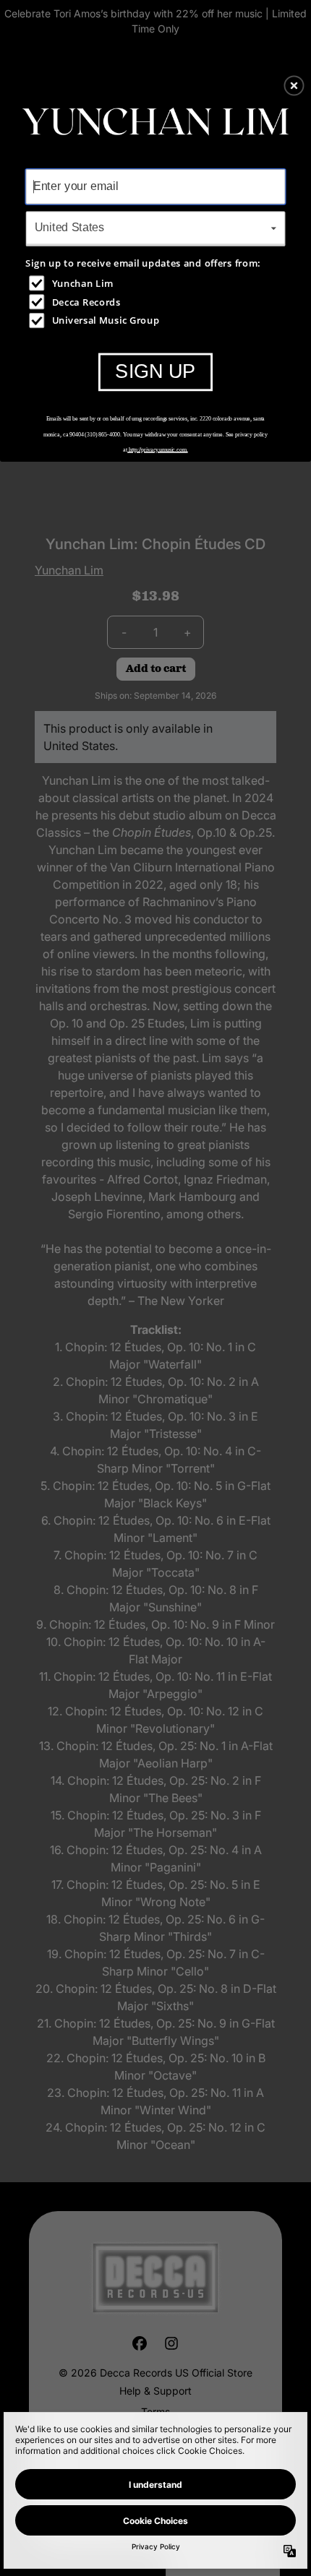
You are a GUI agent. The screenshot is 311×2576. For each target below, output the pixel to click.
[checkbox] (157, 283)
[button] (294, 85)
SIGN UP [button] (155, 371)
